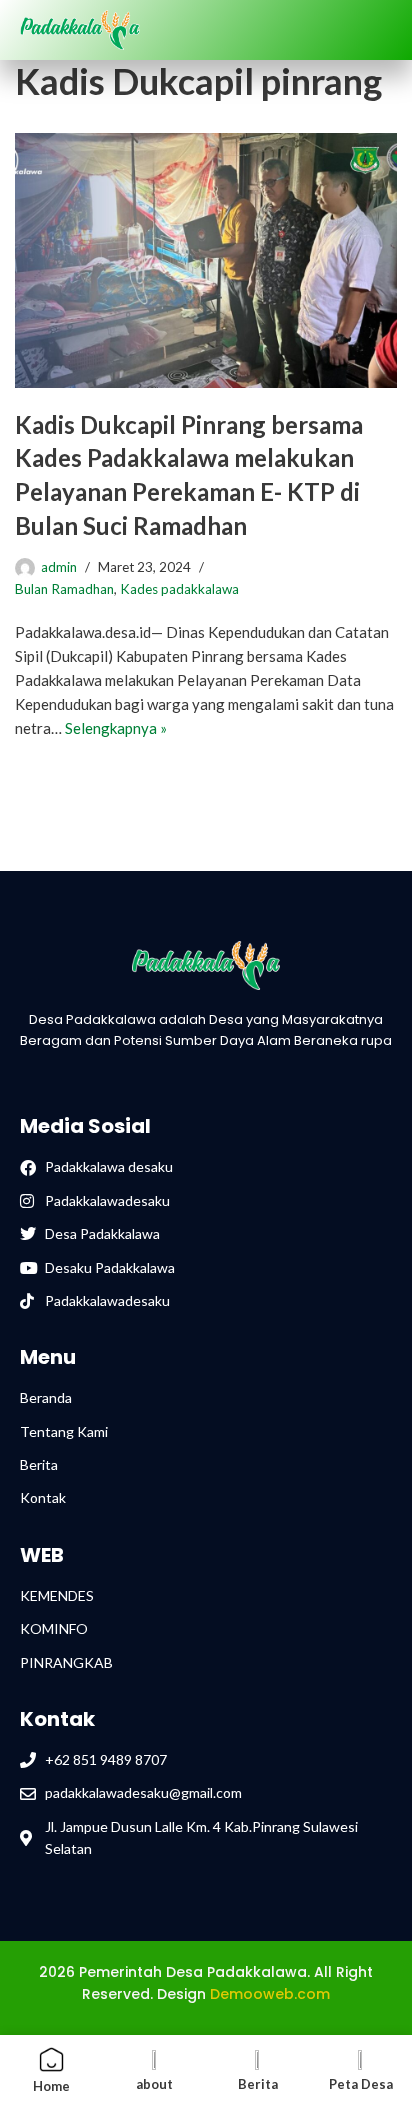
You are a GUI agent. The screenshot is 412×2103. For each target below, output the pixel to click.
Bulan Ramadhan (64, 589)
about (154, 2084)
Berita (258, 2084)
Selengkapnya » (116, 728)
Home (51, 2086)
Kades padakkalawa (179, 589)
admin (59, 567)
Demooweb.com (270, 1994)
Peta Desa (361, 2084)
